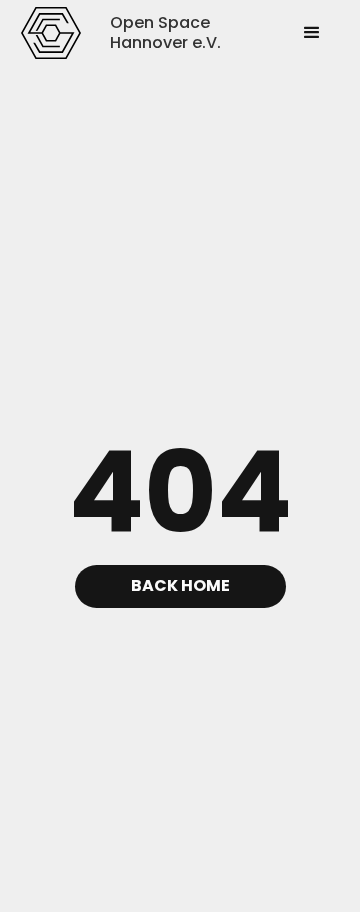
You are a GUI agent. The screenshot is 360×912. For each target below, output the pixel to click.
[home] (51, 33)
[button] (312, 33)
